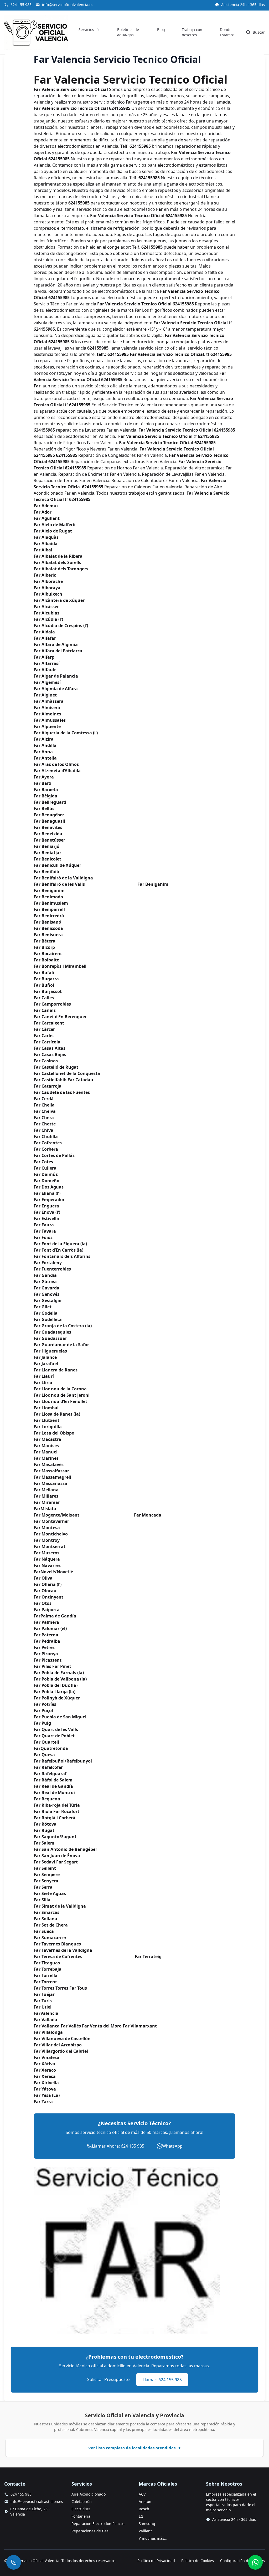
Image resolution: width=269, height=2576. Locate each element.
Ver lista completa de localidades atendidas (132, 2448)
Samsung (147, 2524)
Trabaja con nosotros (192, 32)
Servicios (86, 30)
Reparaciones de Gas (90, 2531)
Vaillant (145, 2531)
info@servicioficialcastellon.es (37, 2501)
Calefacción (82, 2501)
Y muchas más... (153, 2538)
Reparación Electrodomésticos (98, 2524)
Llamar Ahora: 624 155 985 (118, 2146)
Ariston (145, 2501)
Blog (161, 30)
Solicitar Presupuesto (108, 2379)
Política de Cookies (198, 2561)
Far (159, 209)
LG (141, 2516)
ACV (142, 2494)
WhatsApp (172, 2146)
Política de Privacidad (156, 2561)
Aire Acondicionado (89, 2494)
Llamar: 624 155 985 (162, 2380)
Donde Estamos (227, 32)
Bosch (144, 2509)
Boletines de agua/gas (128, 32)
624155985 (120, 108)
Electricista (81, 2509)
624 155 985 (21, 5)
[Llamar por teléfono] (14, 2562)
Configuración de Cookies (242, 2561)
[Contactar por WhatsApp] (255, 2562)
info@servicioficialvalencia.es (68, 5)
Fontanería (81, 2516)
